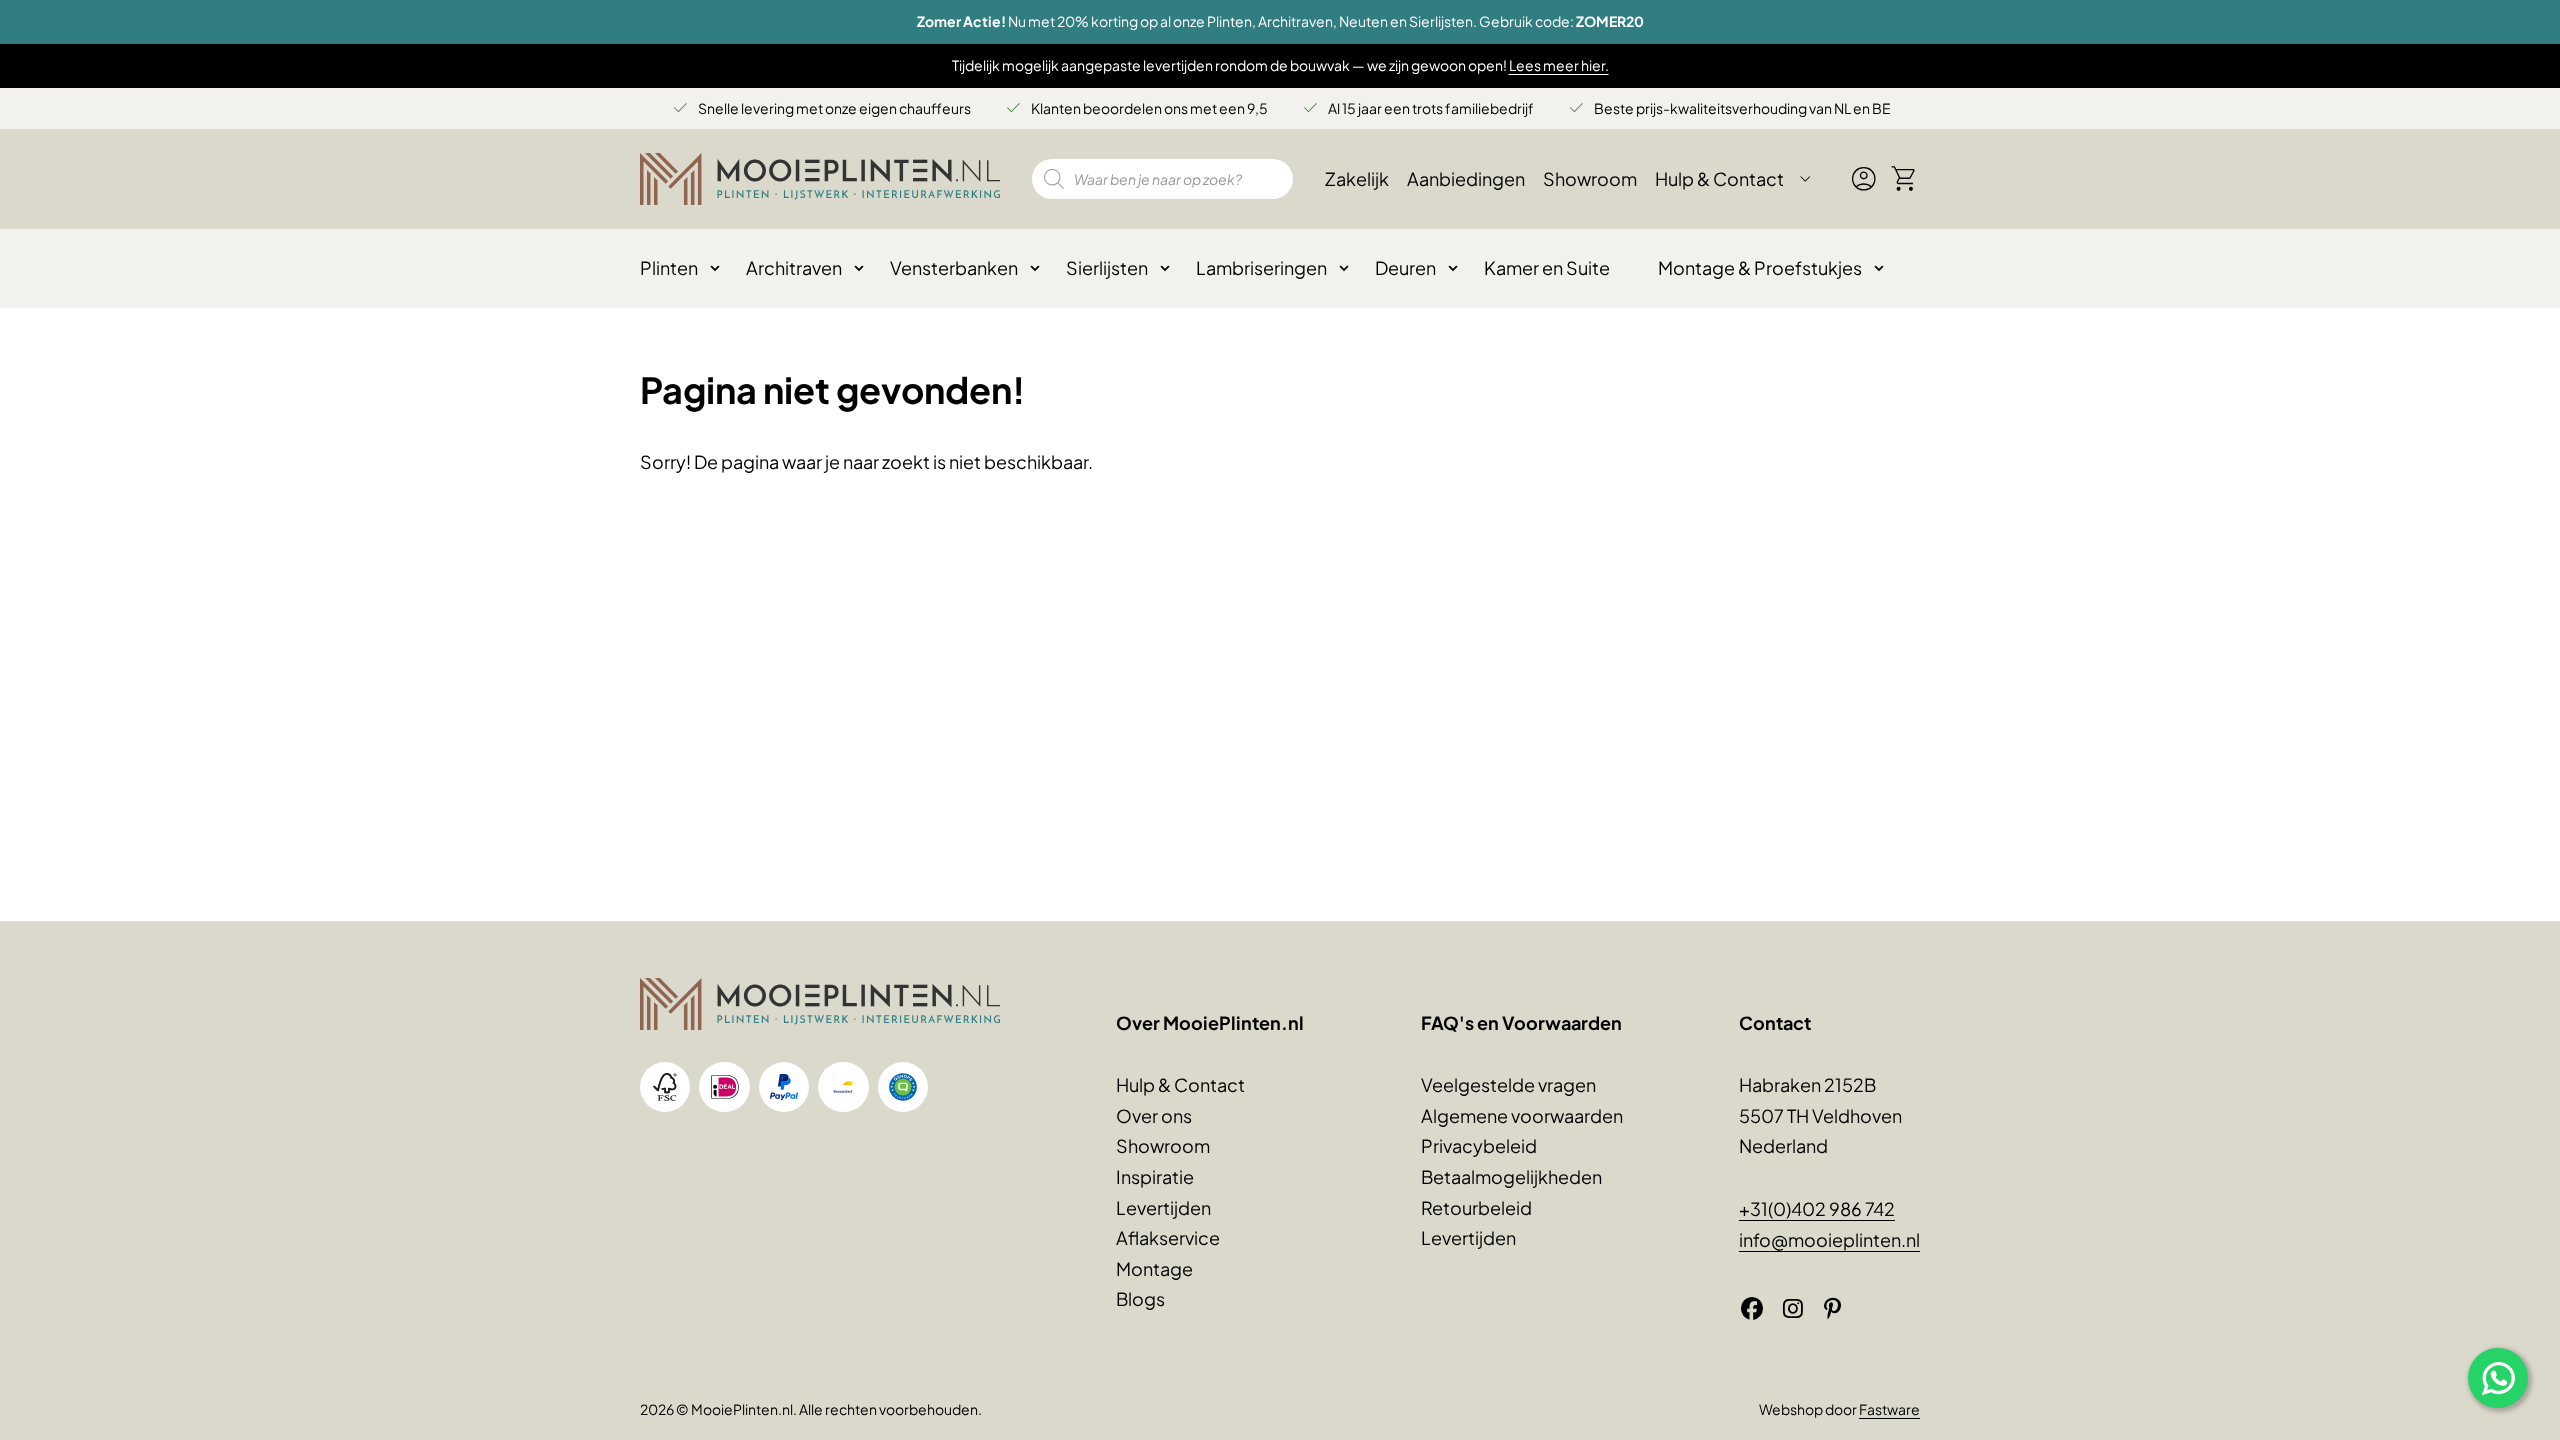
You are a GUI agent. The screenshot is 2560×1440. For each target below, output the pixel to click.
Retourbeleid (1476, 1207)
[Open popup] (2498, 1378)
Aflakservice (1168, 1237)
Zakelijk (1357, 178)
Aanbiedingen (1466, 178)
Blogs (1140, 1298)
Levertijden (1163, 1207)
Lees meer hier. (1559, 65)
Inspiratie (1155, 1176)
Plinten (669, 267)
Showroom (1590, 178)
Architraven (794, 267)
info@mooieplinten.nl (1829, 1239)
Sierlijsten (1107, 267)
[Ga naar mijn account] (1864, 187)
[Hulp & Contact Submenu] (1805, 179)
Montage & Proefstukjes (1760, 267)
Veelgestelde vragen (1508, 1084)
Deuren (1405, 267)
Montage (1154, 1268)
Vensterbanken (954, 267)
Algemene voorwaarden (1522, 1115)
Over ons (1154, 1115)
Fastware (1889, 1409)
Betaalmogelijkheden (1511, 1176)
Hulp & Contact (1719, 178)
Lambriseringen (1261, 267)
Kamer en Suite (1547, 267)
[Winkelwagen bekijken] (1905, 179)
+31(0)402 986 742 (1817, 1208)
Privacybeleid (1479, 1145)
